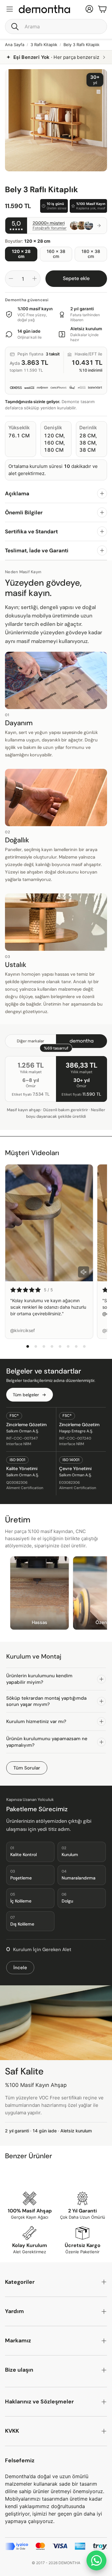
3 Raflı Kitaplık (44, 45)
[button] (56, 26)
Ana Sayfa (15, 45)
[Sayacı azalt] (11, 279)
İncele (20, 1968)
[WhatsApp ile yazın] (96, 2560)
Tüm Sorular (27, 1768)
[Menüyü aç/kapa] (10, 9)
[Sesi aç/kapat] (84, 1272)
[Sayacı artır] (35, 279)
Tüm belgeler (26, 1395)
